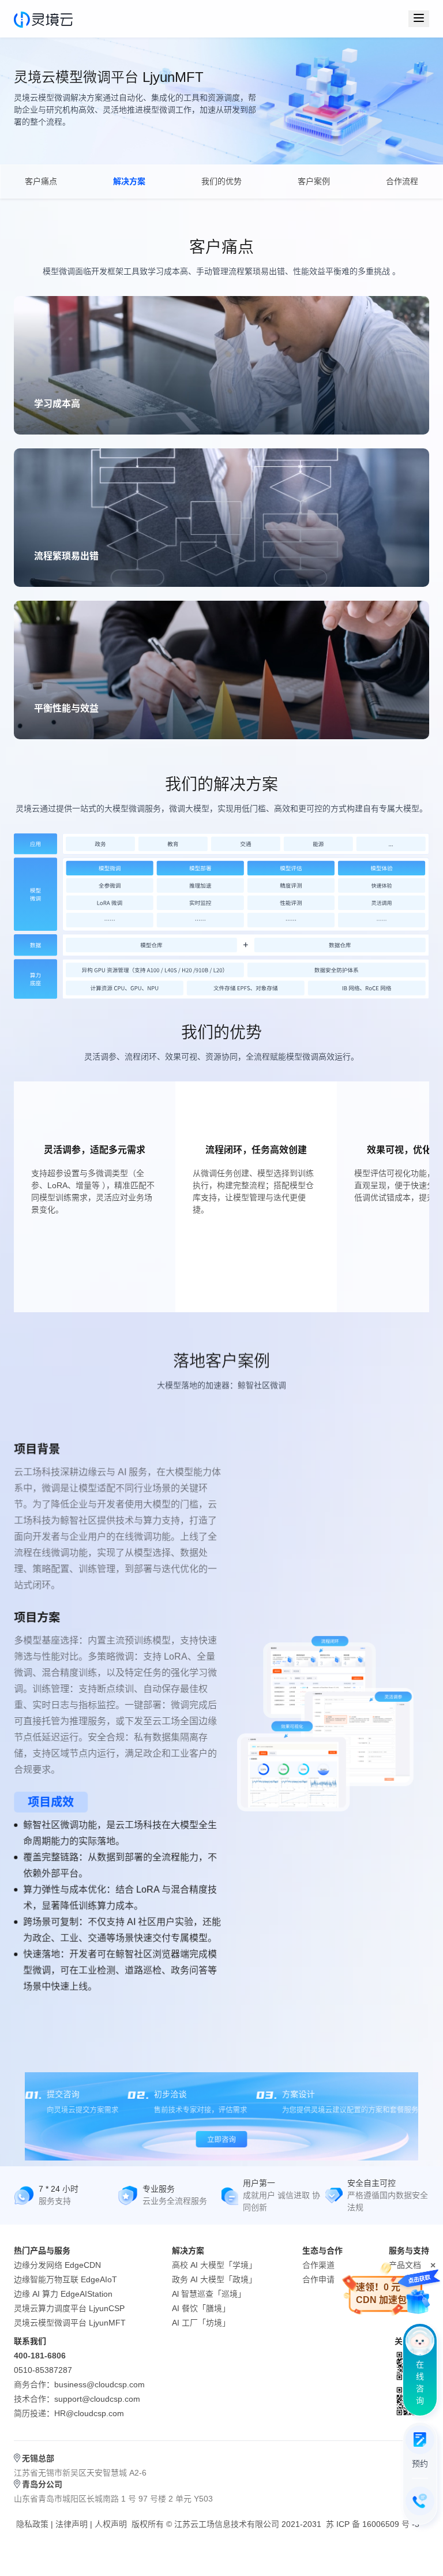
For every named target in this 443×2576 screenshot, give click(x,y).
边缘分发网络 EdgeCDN (57, 2265)
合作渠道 (318, 2265)
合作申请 (318, 2279)
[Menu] (419, 19)
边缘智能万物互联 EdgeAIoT (65, 2279)
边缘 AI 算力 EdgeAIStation (63, 2294)
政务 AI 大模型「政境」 (214, 2279)
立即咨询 (221, 2139)
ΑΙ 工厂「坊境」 (201, 2323)
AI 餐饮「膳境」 (201, 2308)
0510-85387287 (43, 2370)
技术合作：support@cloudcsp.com (77, 2399)
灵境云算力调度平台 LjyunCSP (69, 2308)
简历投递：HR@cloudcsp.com (69, 2413)
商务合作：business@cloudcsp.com (79, 2384)
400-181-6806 (40, 2356)
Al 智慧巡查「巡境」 (209, 2294)
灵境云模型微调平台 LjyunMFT (70, 2323)
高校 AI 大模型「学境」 (214, 2265)
